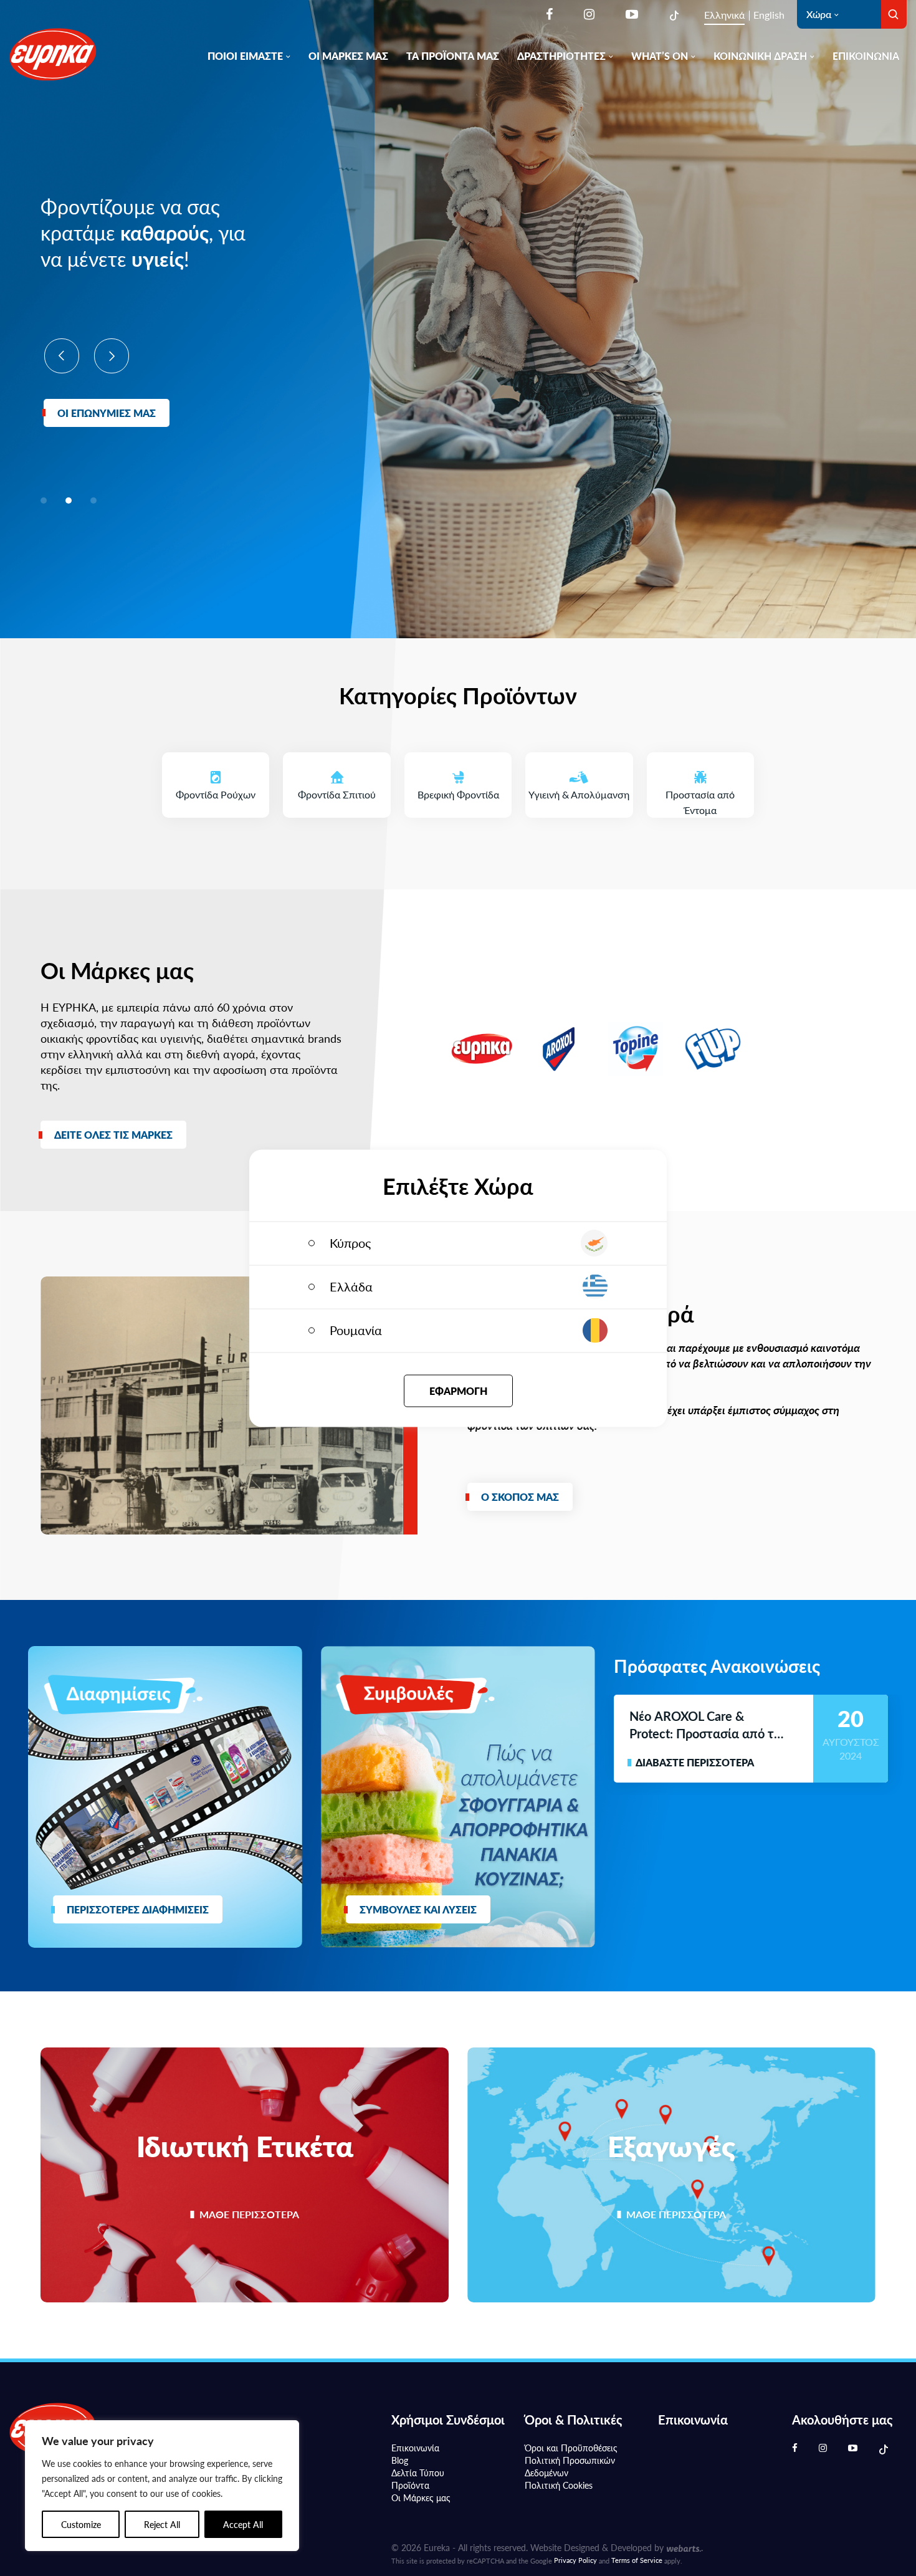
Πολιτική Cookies (559, 2485)
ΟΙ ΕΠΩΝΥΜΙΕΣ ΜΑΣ (107, 413)
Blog (400, 2460)
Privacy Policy (575, 2560)
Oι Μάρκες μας (421, 2497)
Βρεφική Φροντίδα (465, 777)
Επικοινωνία (866, 56)
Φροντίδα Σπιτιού (344, 777)
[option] (150, 310)
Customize (81, 2524)
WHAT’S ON (660, 56)
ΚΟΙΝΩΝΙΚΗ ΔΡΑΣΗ (760, 56)
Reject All (162, 2524)
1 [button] (44, 500)
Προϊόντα (410, 2485)
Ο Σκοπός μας (520, 1497)
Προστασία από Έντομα (710, 785)
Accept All (243, 2524)
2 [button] (69, 500)
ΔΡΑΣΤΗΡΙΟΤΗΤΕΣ (561, 56)
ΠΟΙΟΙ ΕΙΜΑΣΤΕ (245, 56)
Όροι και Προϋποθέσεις (571, 2448)
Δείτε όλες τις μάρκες (113, 1135)
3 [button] (93, 500)
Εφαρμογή (458, 1390)
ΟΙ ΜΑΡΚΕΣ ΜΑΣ (348, 56)
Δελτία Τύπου (418, 2473)
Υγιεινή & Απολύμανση (580, 777)
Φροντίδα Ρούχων (222, 777)
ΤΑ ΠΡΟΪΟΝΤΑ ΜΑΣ (453, 56)
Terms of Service (637, 2560)
